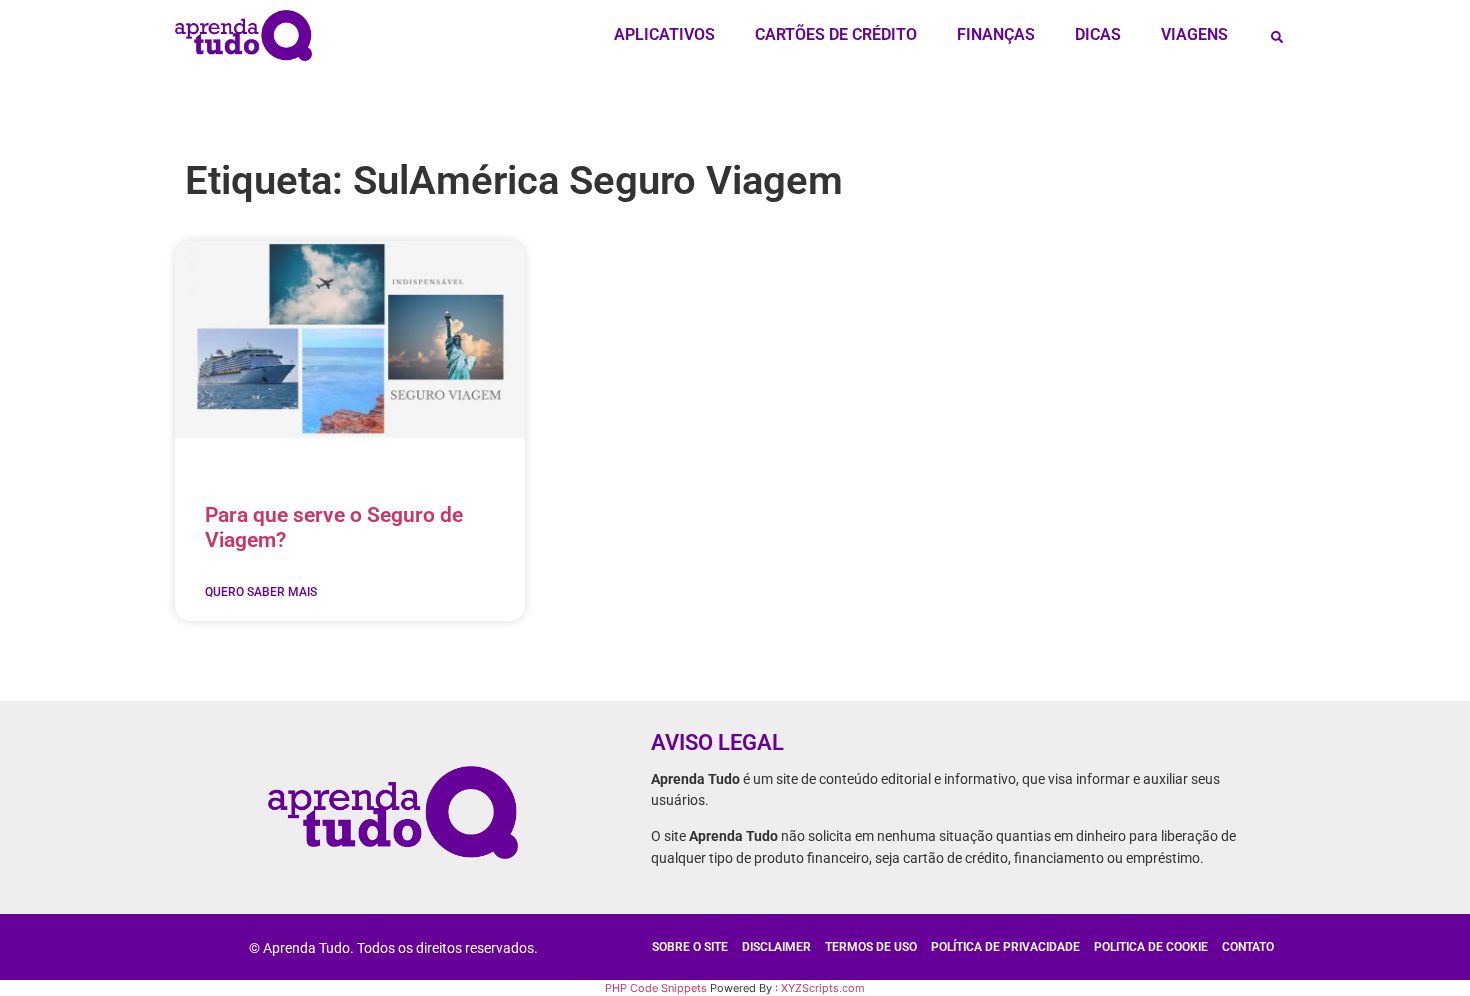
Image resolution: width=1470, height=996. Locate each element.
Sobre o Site (690, 947)
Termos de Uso (871, 947)
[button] (1277, 37)
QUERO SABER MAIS (261, 592)
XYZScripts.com (823, 988)
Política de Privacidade (1005, 947)
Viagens (1194, 34)
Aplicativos (664, 34)
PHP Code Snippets (656, 988)
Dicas (1098, 34)
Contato (1248, 947)
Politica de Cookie (1151, 947)
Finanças (996, 34)
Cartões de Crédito (836, 34)
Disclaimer (776, 947)
